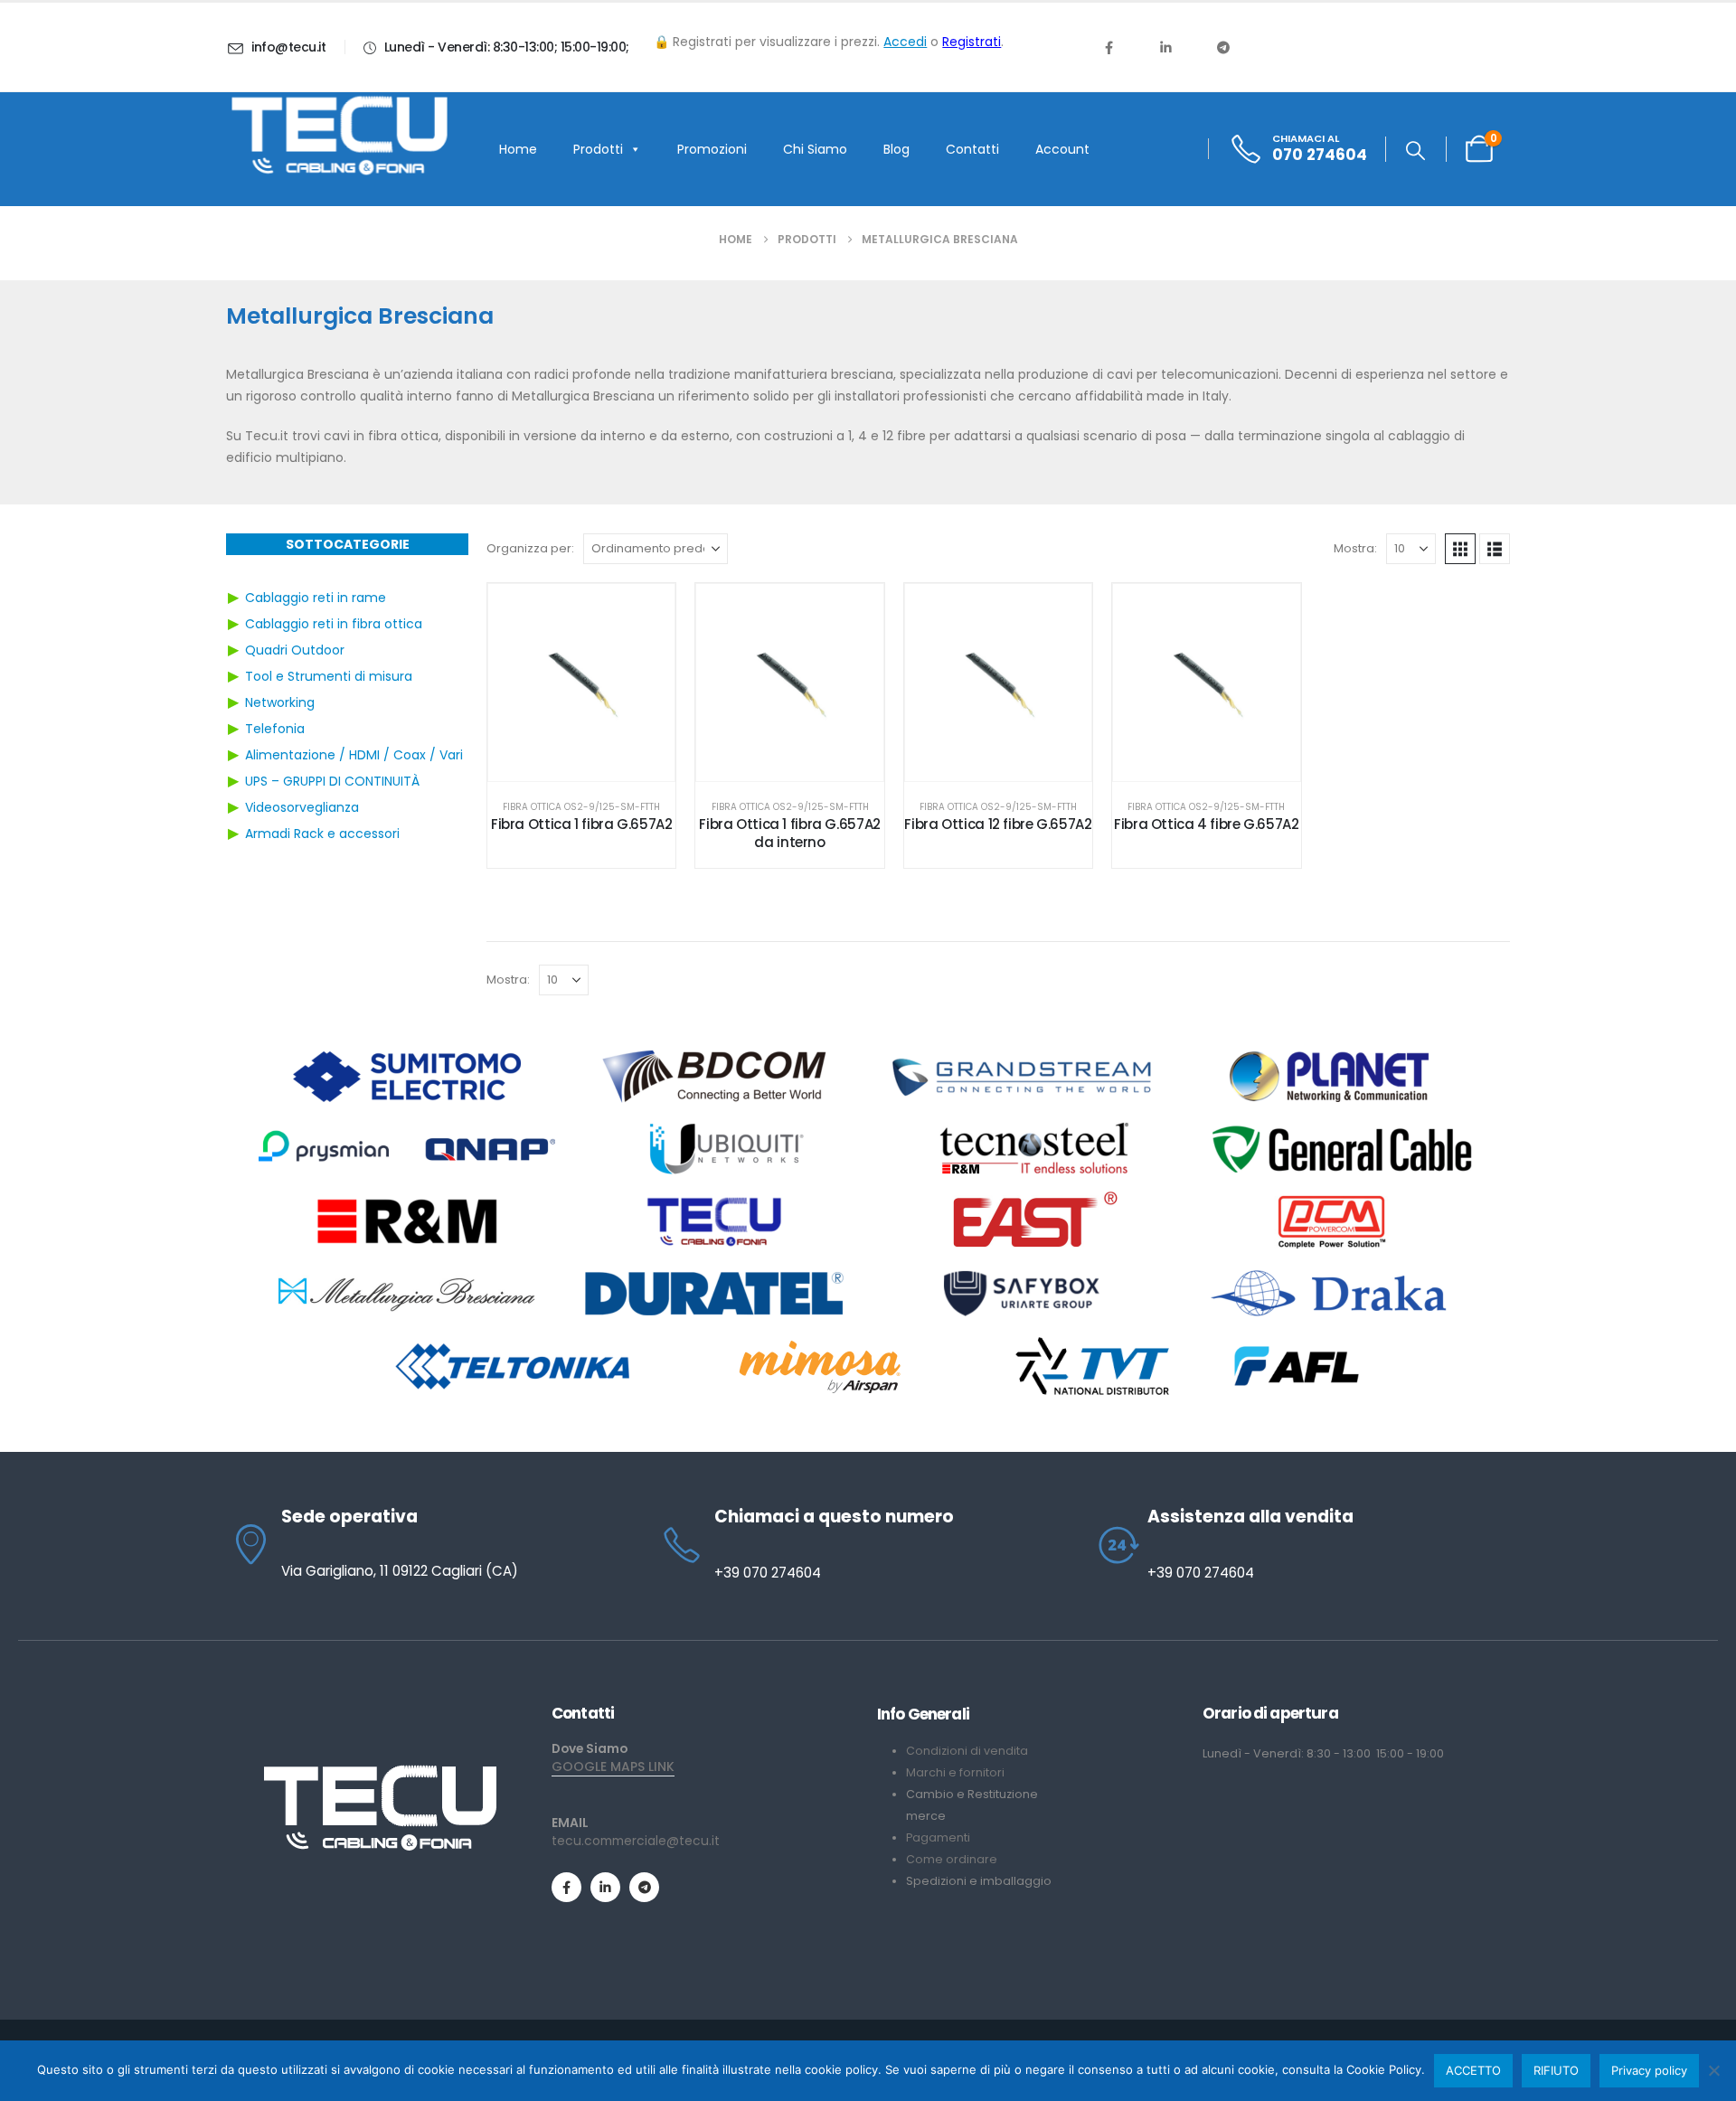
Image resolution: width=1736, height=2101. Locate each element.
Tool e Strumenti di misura (329, 676)
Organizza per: (530, 548)
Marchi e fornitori (955, 1772)
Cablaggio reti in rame (316, 598)
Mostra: (1355, 548)
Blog (896, 149)
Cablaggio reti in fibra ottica (334, 624)
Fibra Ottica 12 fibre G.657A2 (998, 824)
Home (518, 149)
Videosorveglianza (302, 807)
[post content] (581, 683)
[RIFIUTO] (1713, 2070)
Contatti (972, 149)
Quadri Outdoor (295, 650)
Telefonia (275, 729)
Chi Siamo (815, 149)
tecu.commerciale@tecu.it (636, 1841)
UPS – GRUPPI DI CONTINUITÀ (332, 781)
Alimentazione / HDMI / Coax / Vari (354, 755)
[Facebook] (1109, 47)
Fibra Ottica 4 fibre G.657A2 (1207, 824)
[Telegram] (1223, 47)
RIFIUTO (1556, 2070)
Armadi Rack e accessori (322, 834)
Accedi (905, 42)
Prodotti (598, 149)
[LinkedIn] (1165, 47)
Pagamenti (938, 1837)
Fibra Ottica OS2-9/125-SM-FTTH (581, 807)
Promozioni (712, 149)
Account (1062, 149)
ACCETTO (1473, 2070)
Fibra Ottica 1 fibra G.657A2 (582, 824)
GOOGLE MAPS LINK (613, 1767)
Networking (280, 702)
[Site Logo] (339, 136)
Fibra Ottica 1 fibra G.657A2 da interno (790, 833)
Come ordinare (952, 1859)
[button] (1415, 151)
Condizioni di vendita (967, 1751)
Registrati (972, 42)
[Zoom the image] (380, 1771)
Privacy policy (1649, 2070)
